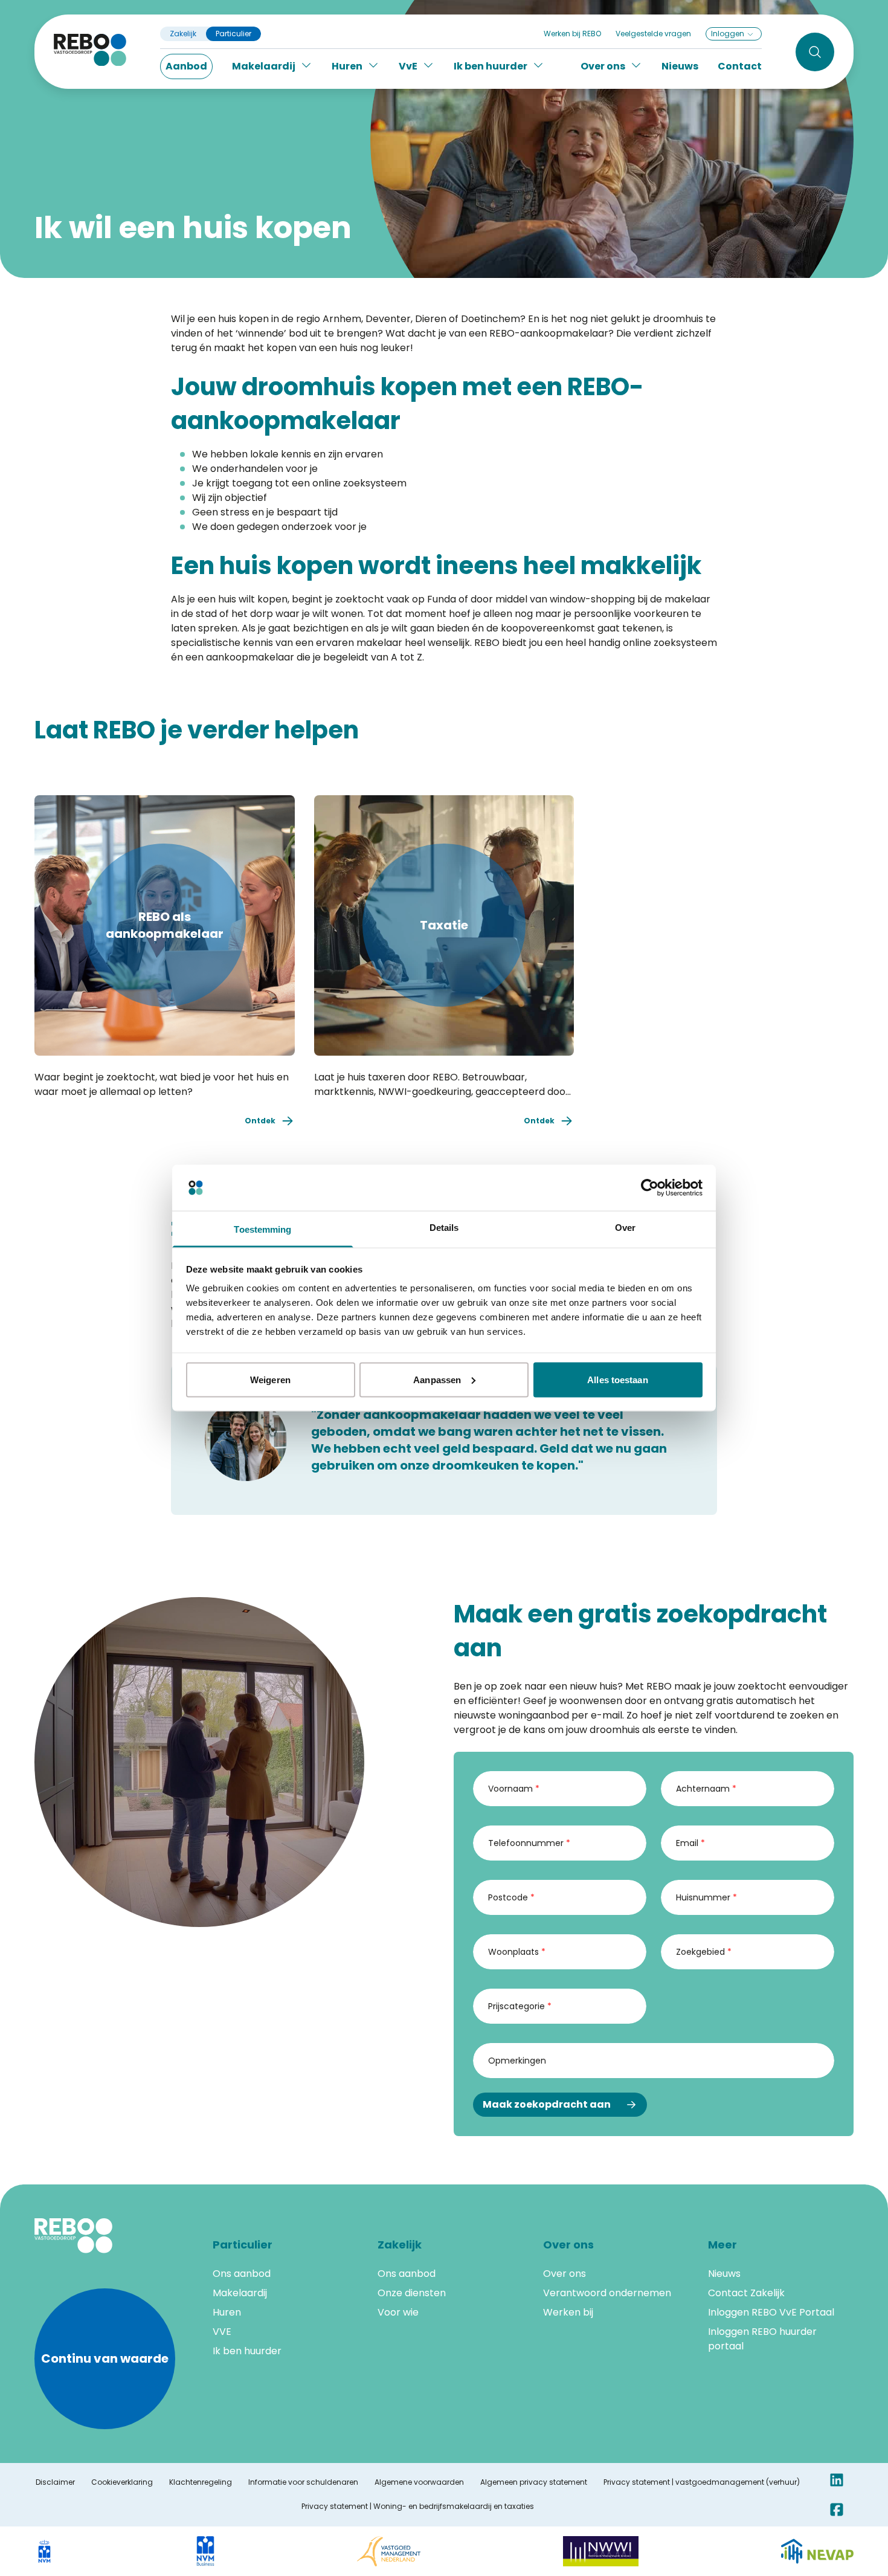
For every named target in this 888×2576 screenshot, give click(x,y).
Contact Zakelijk (746, 2293)
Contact (740, 66)
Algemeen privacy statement (534, 2482)
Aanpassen (437, 1379)
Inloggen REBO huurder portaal (762, 2339)
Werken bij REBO (572, 34)
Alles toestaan (617, 1379)
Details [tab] (444, 1228)
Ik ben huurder (247, 2351)
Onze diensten (412, 2293)
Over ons (565, 2274)
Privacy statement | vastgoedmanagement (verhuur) (702, 2482)
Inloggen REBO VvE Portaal (771, 2312)
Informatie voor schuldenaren (303, 2482)
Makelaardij (240, 2293)
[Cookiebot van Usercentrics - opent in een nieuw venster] (650, 1188)
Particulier (233, 34)
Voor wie (398, 2312)
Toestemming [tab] (262, 1229)
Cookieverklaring (122, 2482)
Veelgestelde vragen (653, 34)
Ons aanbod (242, 2274)
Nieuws (680, 66)
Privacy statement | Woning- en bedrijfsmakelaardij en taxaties (418, 2507)
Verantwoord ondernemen (607, 2293)
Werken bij (568, 2312)
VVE (222, 2332)
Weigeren (270, 1379)
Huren (227, 2312)
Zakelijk (183, 34)
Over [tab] (625, 1228)
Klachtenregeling (201, 2482)
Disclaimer (55, 2482)
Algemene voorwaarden (419, 2482)
